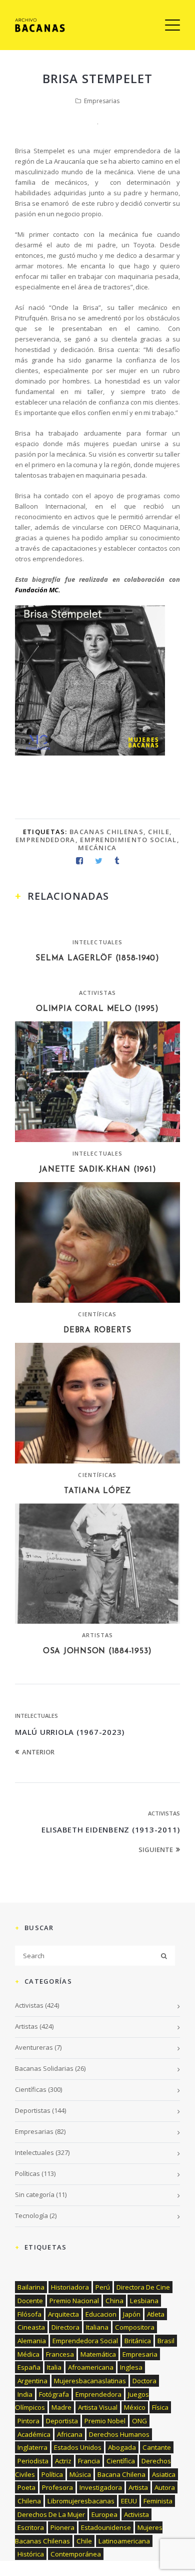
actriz (63, 2461)
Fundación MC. (38, 590)
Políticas (27, 2173)
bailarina (31, 2287)
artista (138, 2487)
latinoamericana (124, 2541)
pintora (28, 2421)
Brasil (166, 2341)
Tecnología (31, 2216)
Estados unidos (78, 2447)
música (80, 2474)
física (160, 2407)
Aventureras (34, 2047)
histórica (31, 2554)
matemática (98, 2354)
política (52, 2474)
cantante (157, 2447)
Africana (70, 2434)
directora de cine (143, 2287)
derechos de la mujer (51, 2514)
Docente (30, 2301)
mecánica (97, 848)
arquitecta (63, 2314)
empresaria (140, 2354)
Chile (159, 832)
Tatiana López (97, 1491)
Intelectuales (97, 942)
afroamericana (91, 2367)
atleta (156, 2314)
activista (136, 2514)
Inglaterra (32, 2447)
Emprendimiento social (128, 840)
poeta (26, 2487)
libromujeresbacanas (81, 2501)
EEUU (129, 2501)
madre (61, 2407)
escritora (31, 2527)
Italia (54, 2367)
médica (28, 2354)
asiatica (164, 2474)
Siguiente (156, 1850)
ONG (139, 2421)
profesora (57, 2487)
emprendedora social (85, 2341)
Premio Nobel (105, 2421)
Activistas (98, 993)
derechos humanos (119, 2434)
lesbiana (144, 2301)
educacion (101, 2314)
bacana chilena (121, 2474)
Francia (89, 2461)
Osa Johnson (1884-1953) (97, 1651)
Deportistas (33, 2110)
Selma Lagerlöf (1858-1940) (97, 959)
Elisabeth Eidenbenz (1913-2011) (111, 1829)
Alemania (32, 2341)
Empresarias (102, 101)
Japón (132, 2314)
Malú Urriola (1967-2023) (70, 1732)
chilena (29, 2501)
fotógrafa (54, 2394)
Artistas (98, 1635)
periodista (33, 2461)
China (114, 2301)
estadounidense (106, 2527)
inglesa (131, 2367)
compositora (135, 2327)
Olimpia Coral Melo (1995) (97, 1009)
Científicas (97, 1314)
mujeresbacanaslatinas (90, 2381)
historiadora (70, 2287)
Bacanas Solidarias (44, 2068)
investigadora (101, 2487)
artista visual (98, 2407)
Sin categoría (35, 2194)
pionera (62, 2527)
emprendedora (45, 840)
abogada (122, 2447)
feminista (158, 2501)
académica (34, 2434)
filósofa (29, 2314)
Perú (103, 2287)
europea (104, 2514)
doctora (144, 2381)
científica (121, 2461)
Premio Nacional (74, 2301)
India (25, 2394)
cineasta (31, 2327)
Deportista (62, 2421)
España (29, 2367)
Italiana (97, 2327)
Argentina (32, 2381)
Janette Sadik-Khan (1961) (98, 1170)
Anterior (38, 1752)
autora (165, 2487)
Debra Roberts (97, 1331)
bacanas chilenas (106, 832)
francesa (60, 2354)
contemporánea (76, 2554)
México (135, 2407)
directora (65, 2327)
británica (138, 2341)
